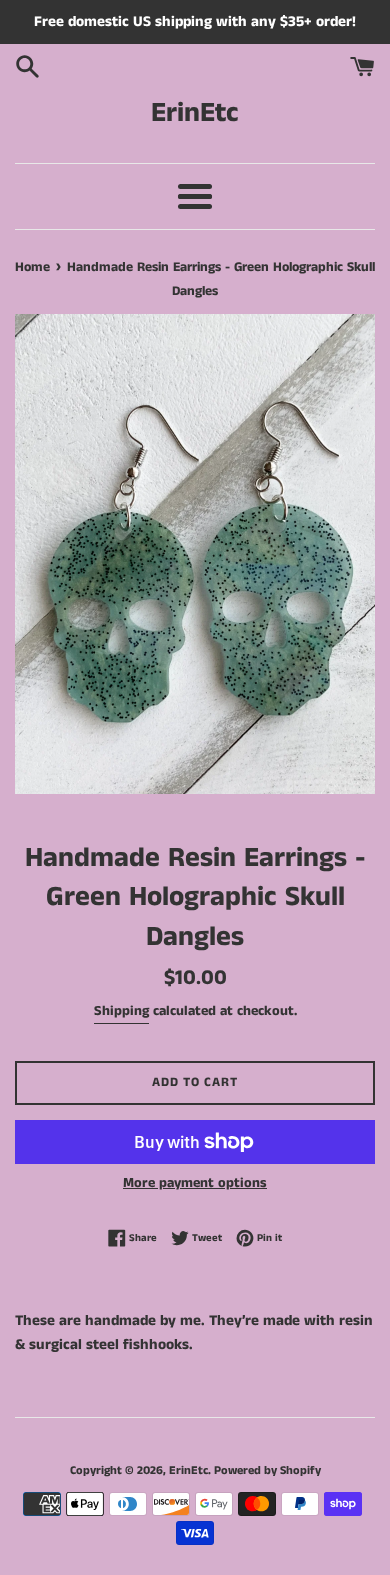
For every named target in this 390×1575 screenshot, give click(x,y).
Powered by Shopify (267, 1470)
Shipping (121, 1011)
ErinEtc (195, 113)
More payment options (195, 1183)
